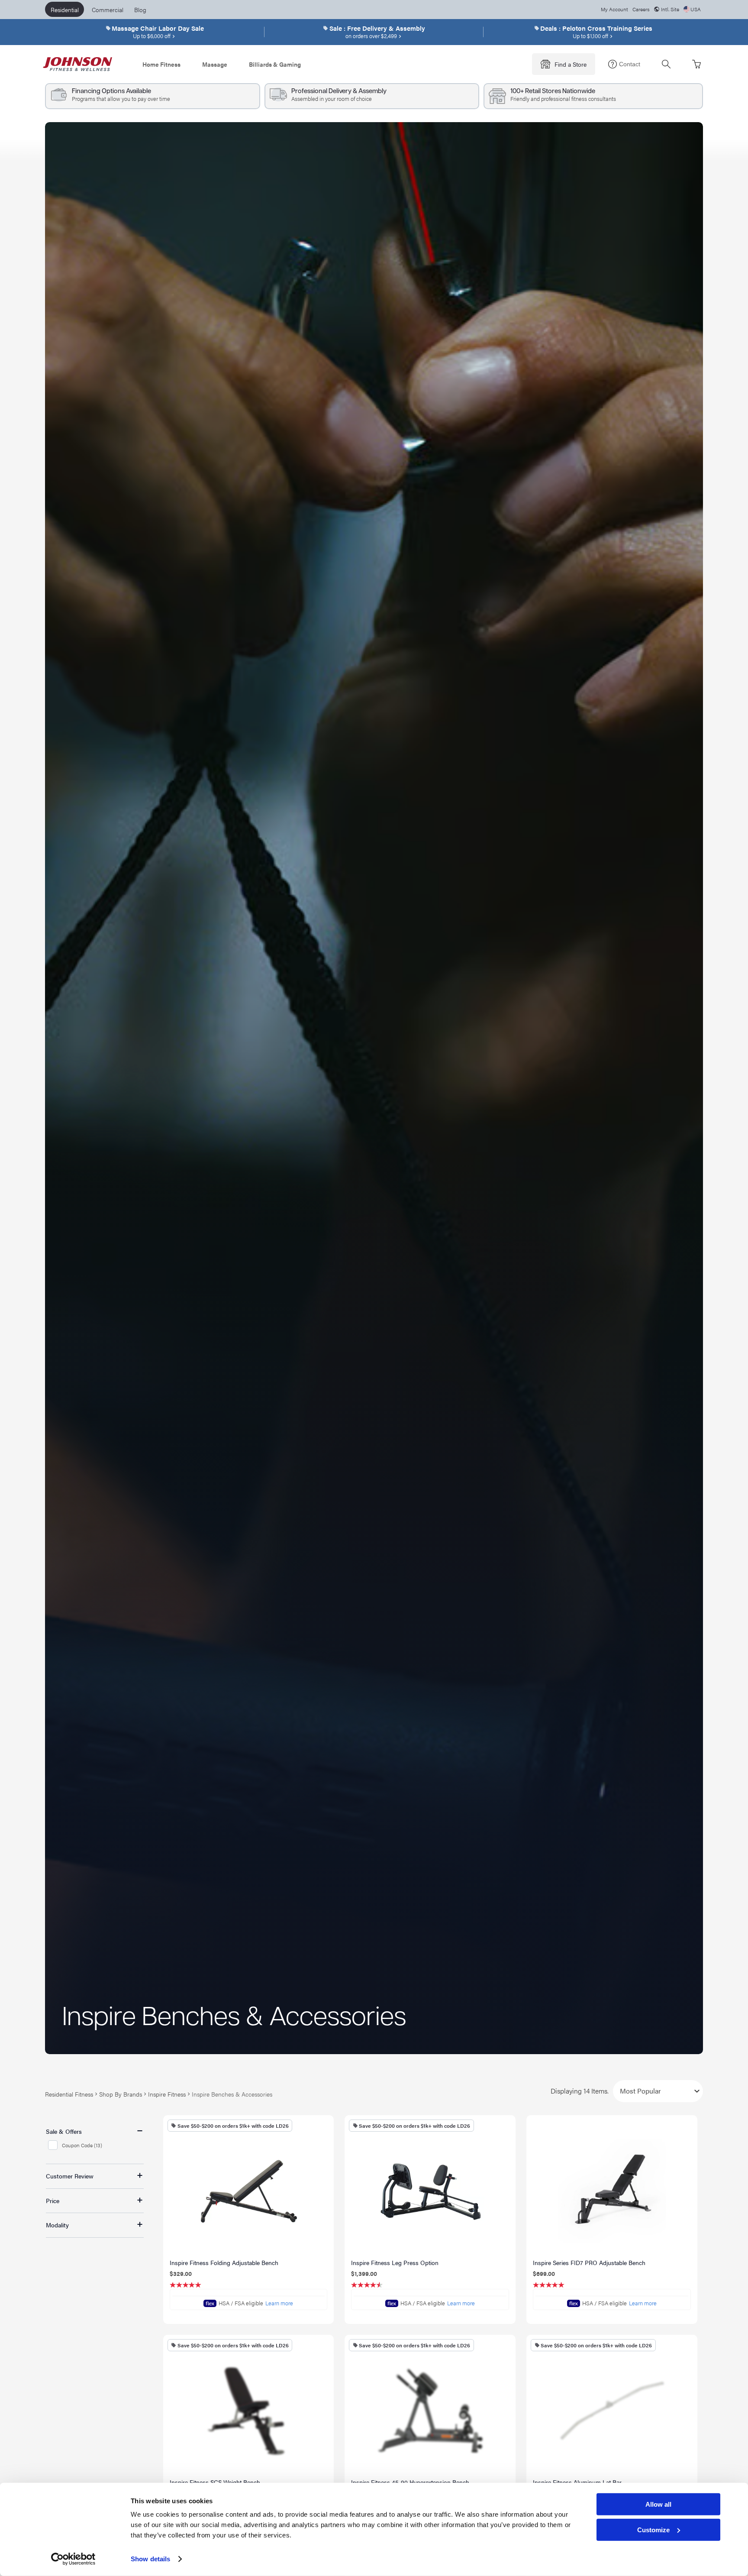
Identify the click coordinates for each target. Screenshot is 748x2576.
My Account (614, 9)
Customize (653, 2530)
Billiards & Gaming (275, 64)
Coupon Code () (82, 2145)
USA (696, 9)
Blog (140, 10)
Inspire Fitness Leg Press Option (395, 2262)
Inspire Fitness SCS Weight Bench (215, 2482)
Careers (641, 9)
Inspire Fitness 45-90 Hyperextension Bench (410, 2482)
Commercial (108, 10)
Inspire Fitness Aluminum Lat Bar (577, 2482)
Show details (150, 2559)
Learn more (279, 2303)
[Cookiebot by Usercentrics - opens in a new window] (73, 2559)
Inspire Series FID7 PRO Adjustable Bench (589, 2262)
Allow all (658, 2504)
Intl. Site (666, 9)
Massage (215, 64)
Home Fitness (161, 64)
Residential (65, 10)
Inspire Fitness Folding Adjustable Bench (224, 2262)
